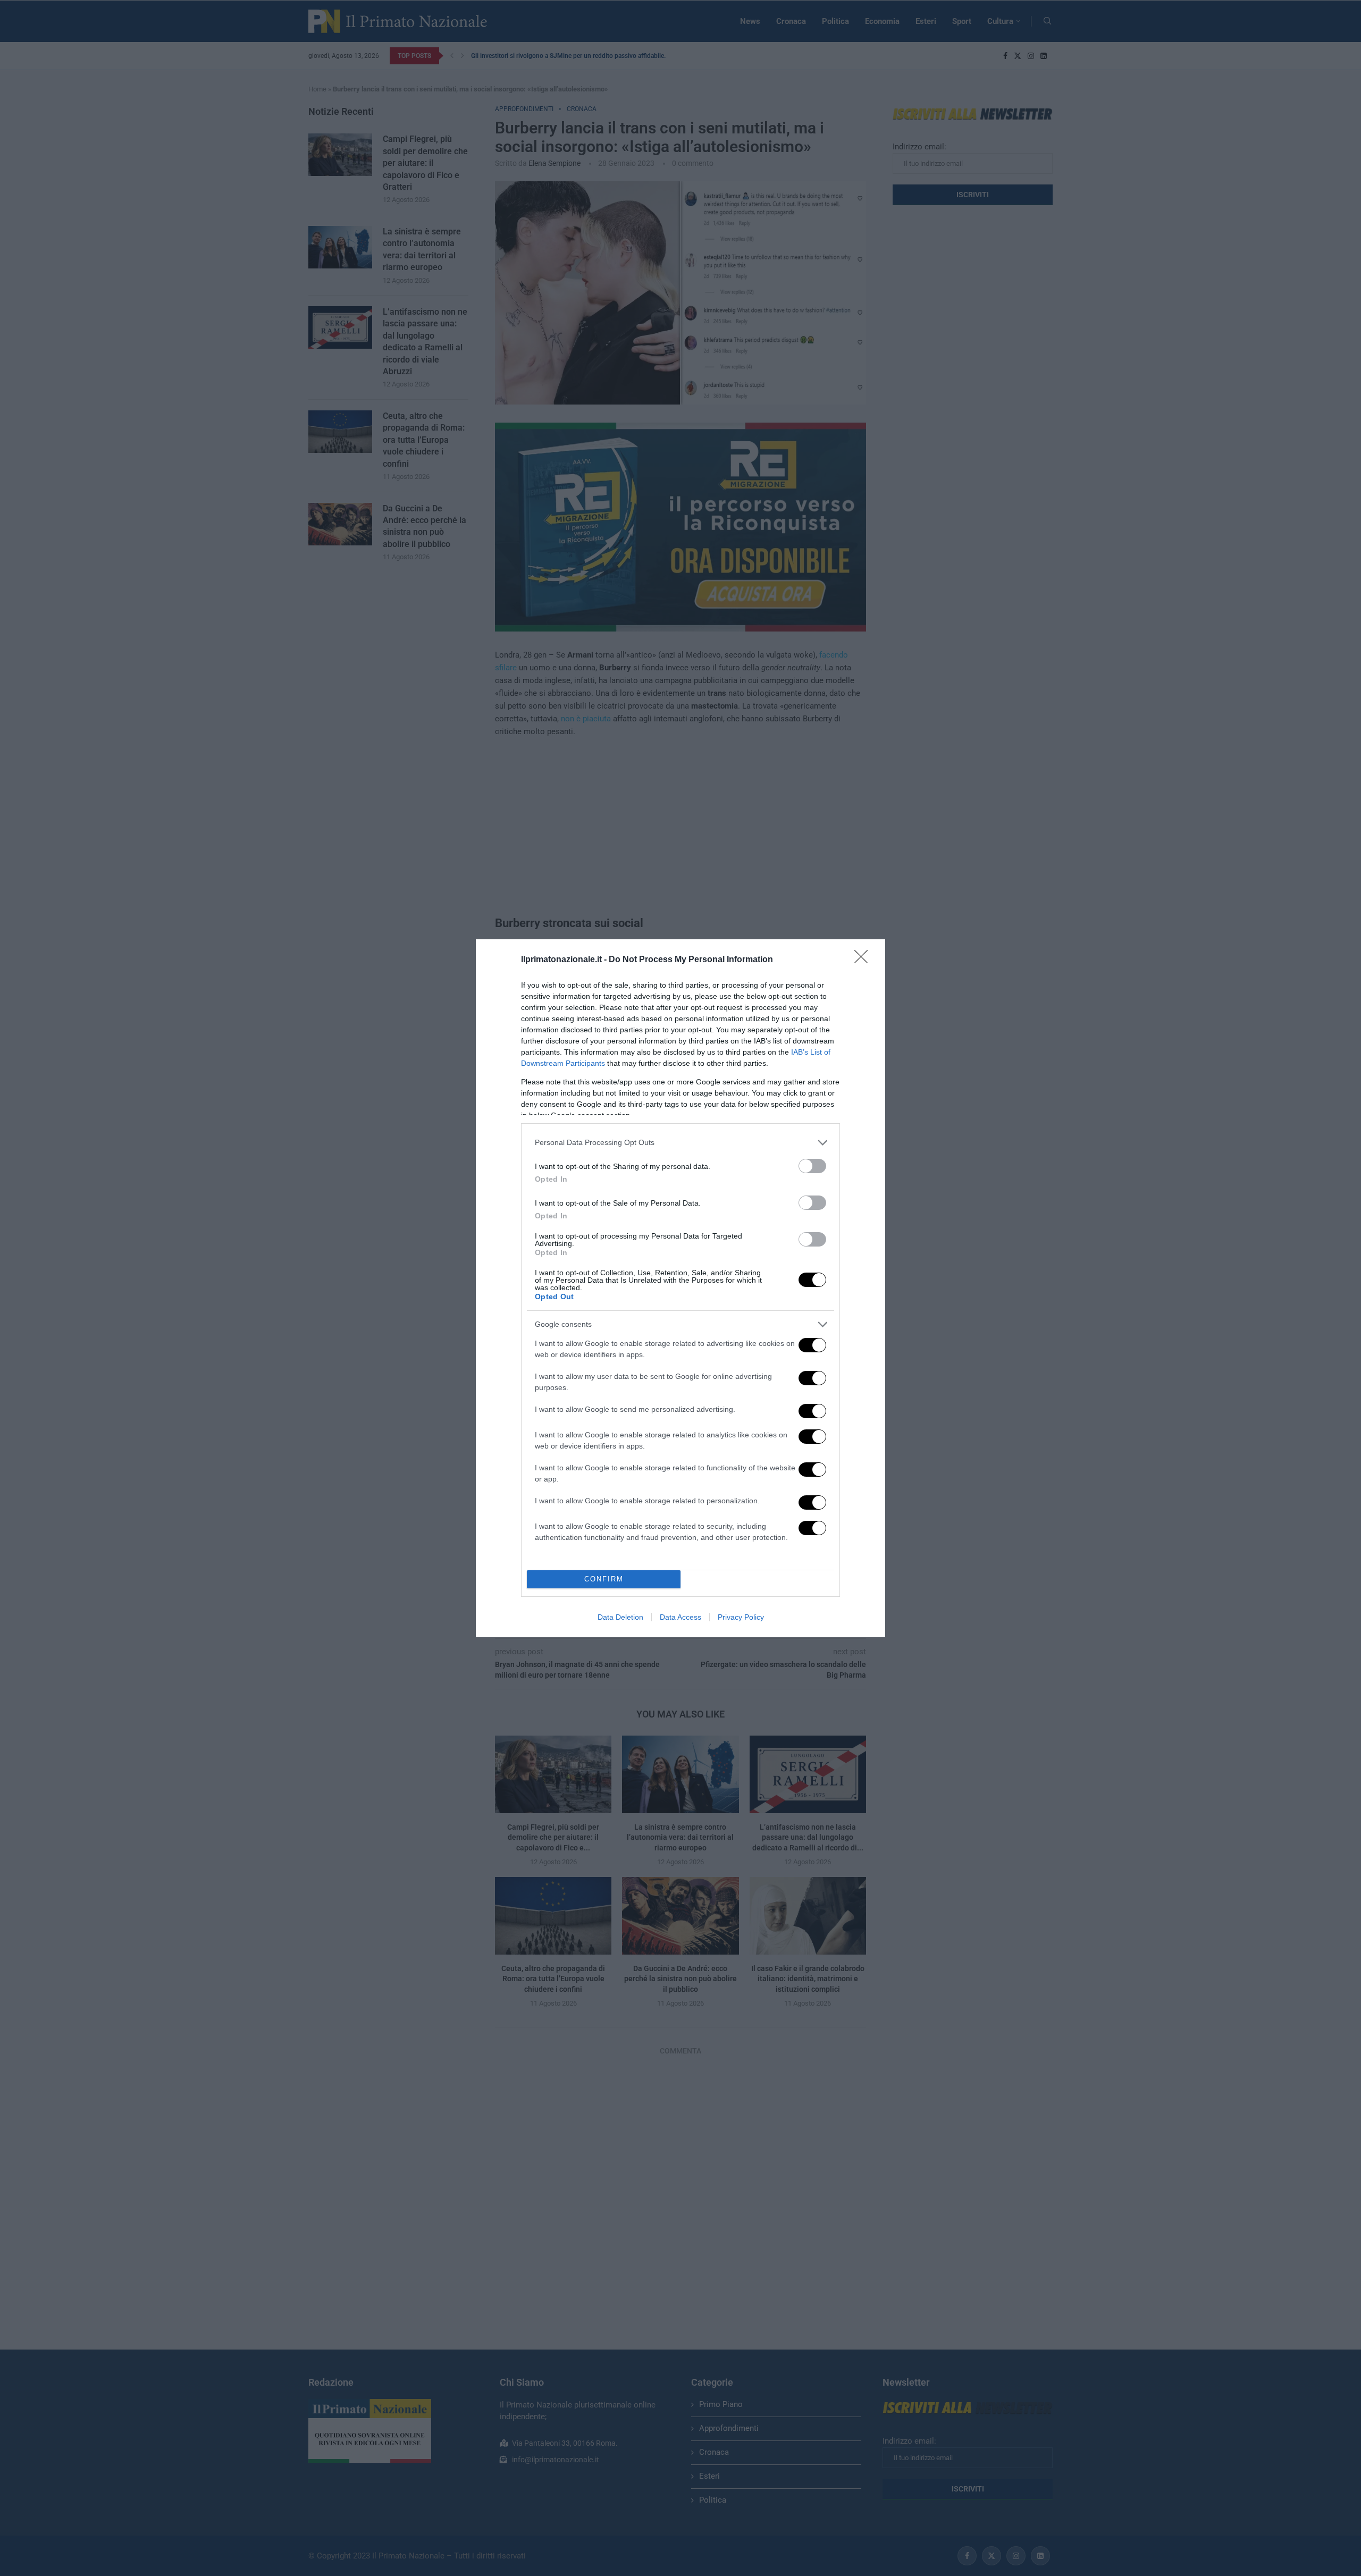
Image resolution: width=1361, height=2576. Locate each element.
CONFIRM (604, 1579)
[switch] (812, 1166)
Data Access (680, 1617)
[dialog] (680, 1288)
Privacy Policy (741, 1617)
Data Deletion (620, 1617)
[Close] (864, 960)
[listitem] (680, 1143)
